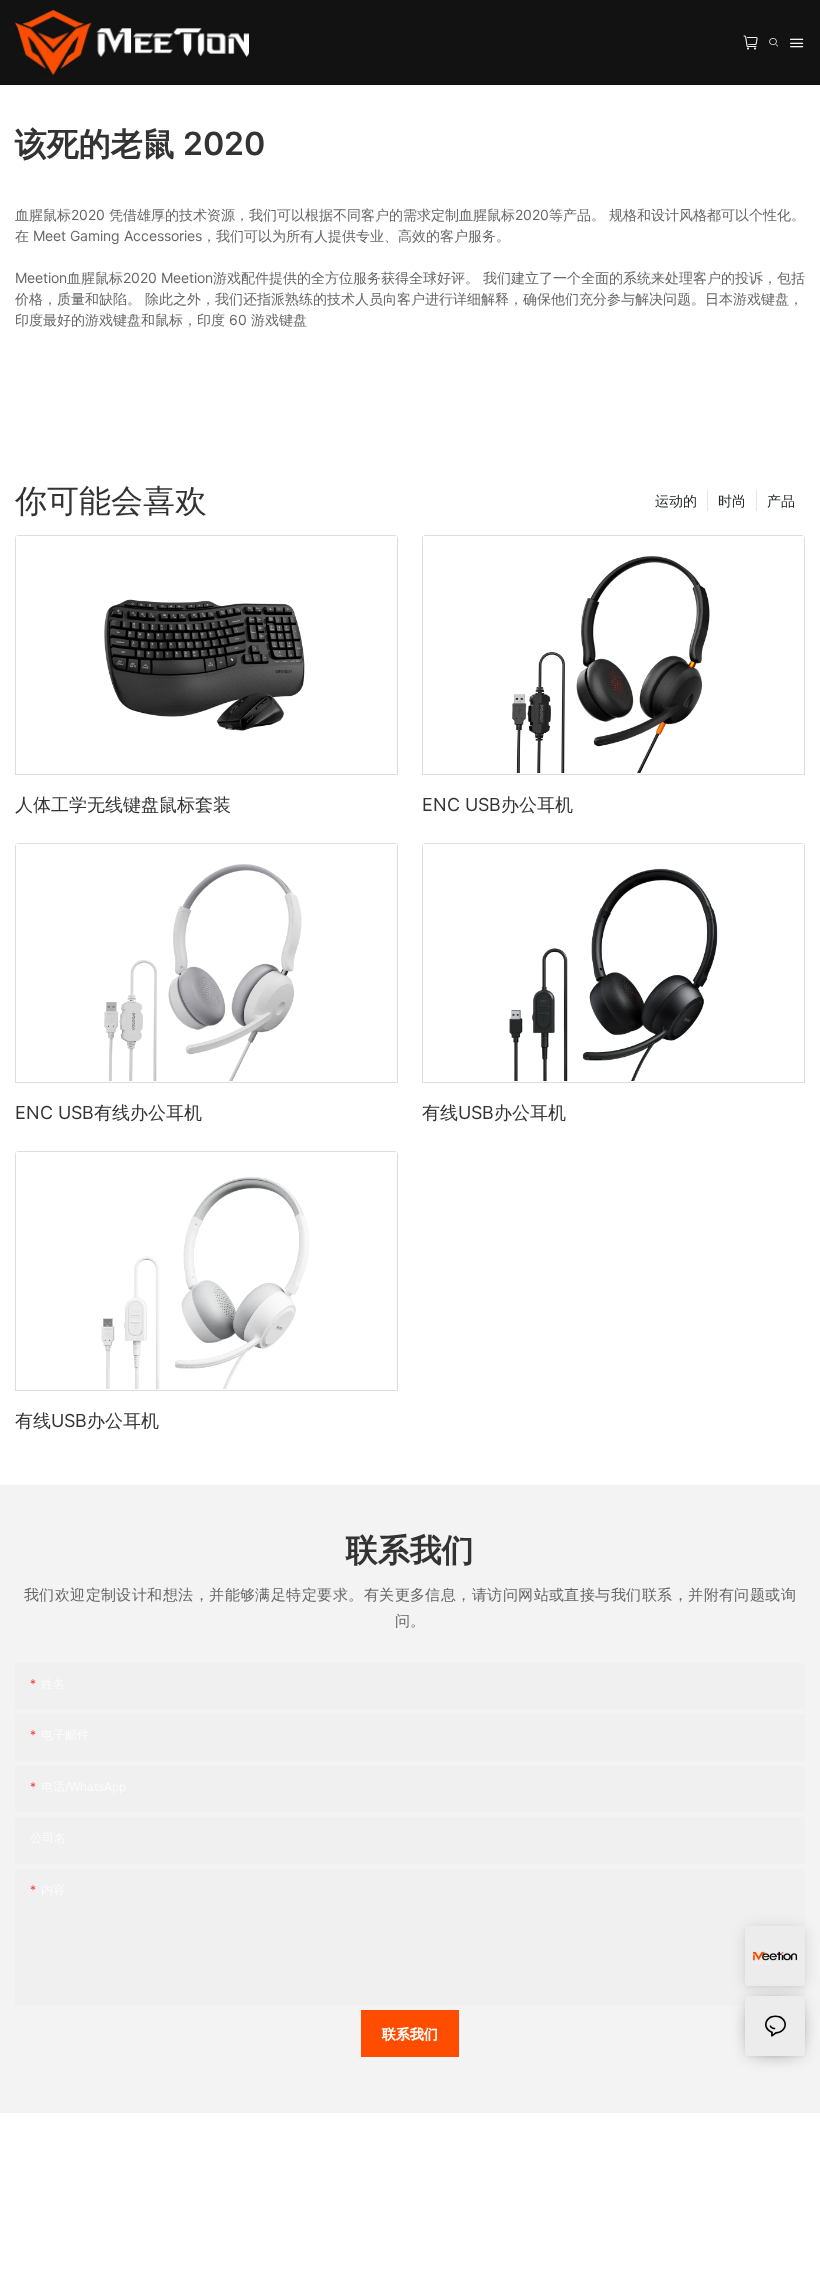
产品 (781, 500)
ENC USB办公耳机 (497, 804)
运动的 (676, 500)
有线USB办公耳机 (494, 1112)
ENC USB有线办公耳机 (108, 1112)
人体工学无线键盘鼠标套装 (123, 804)
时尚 (732, 500)
